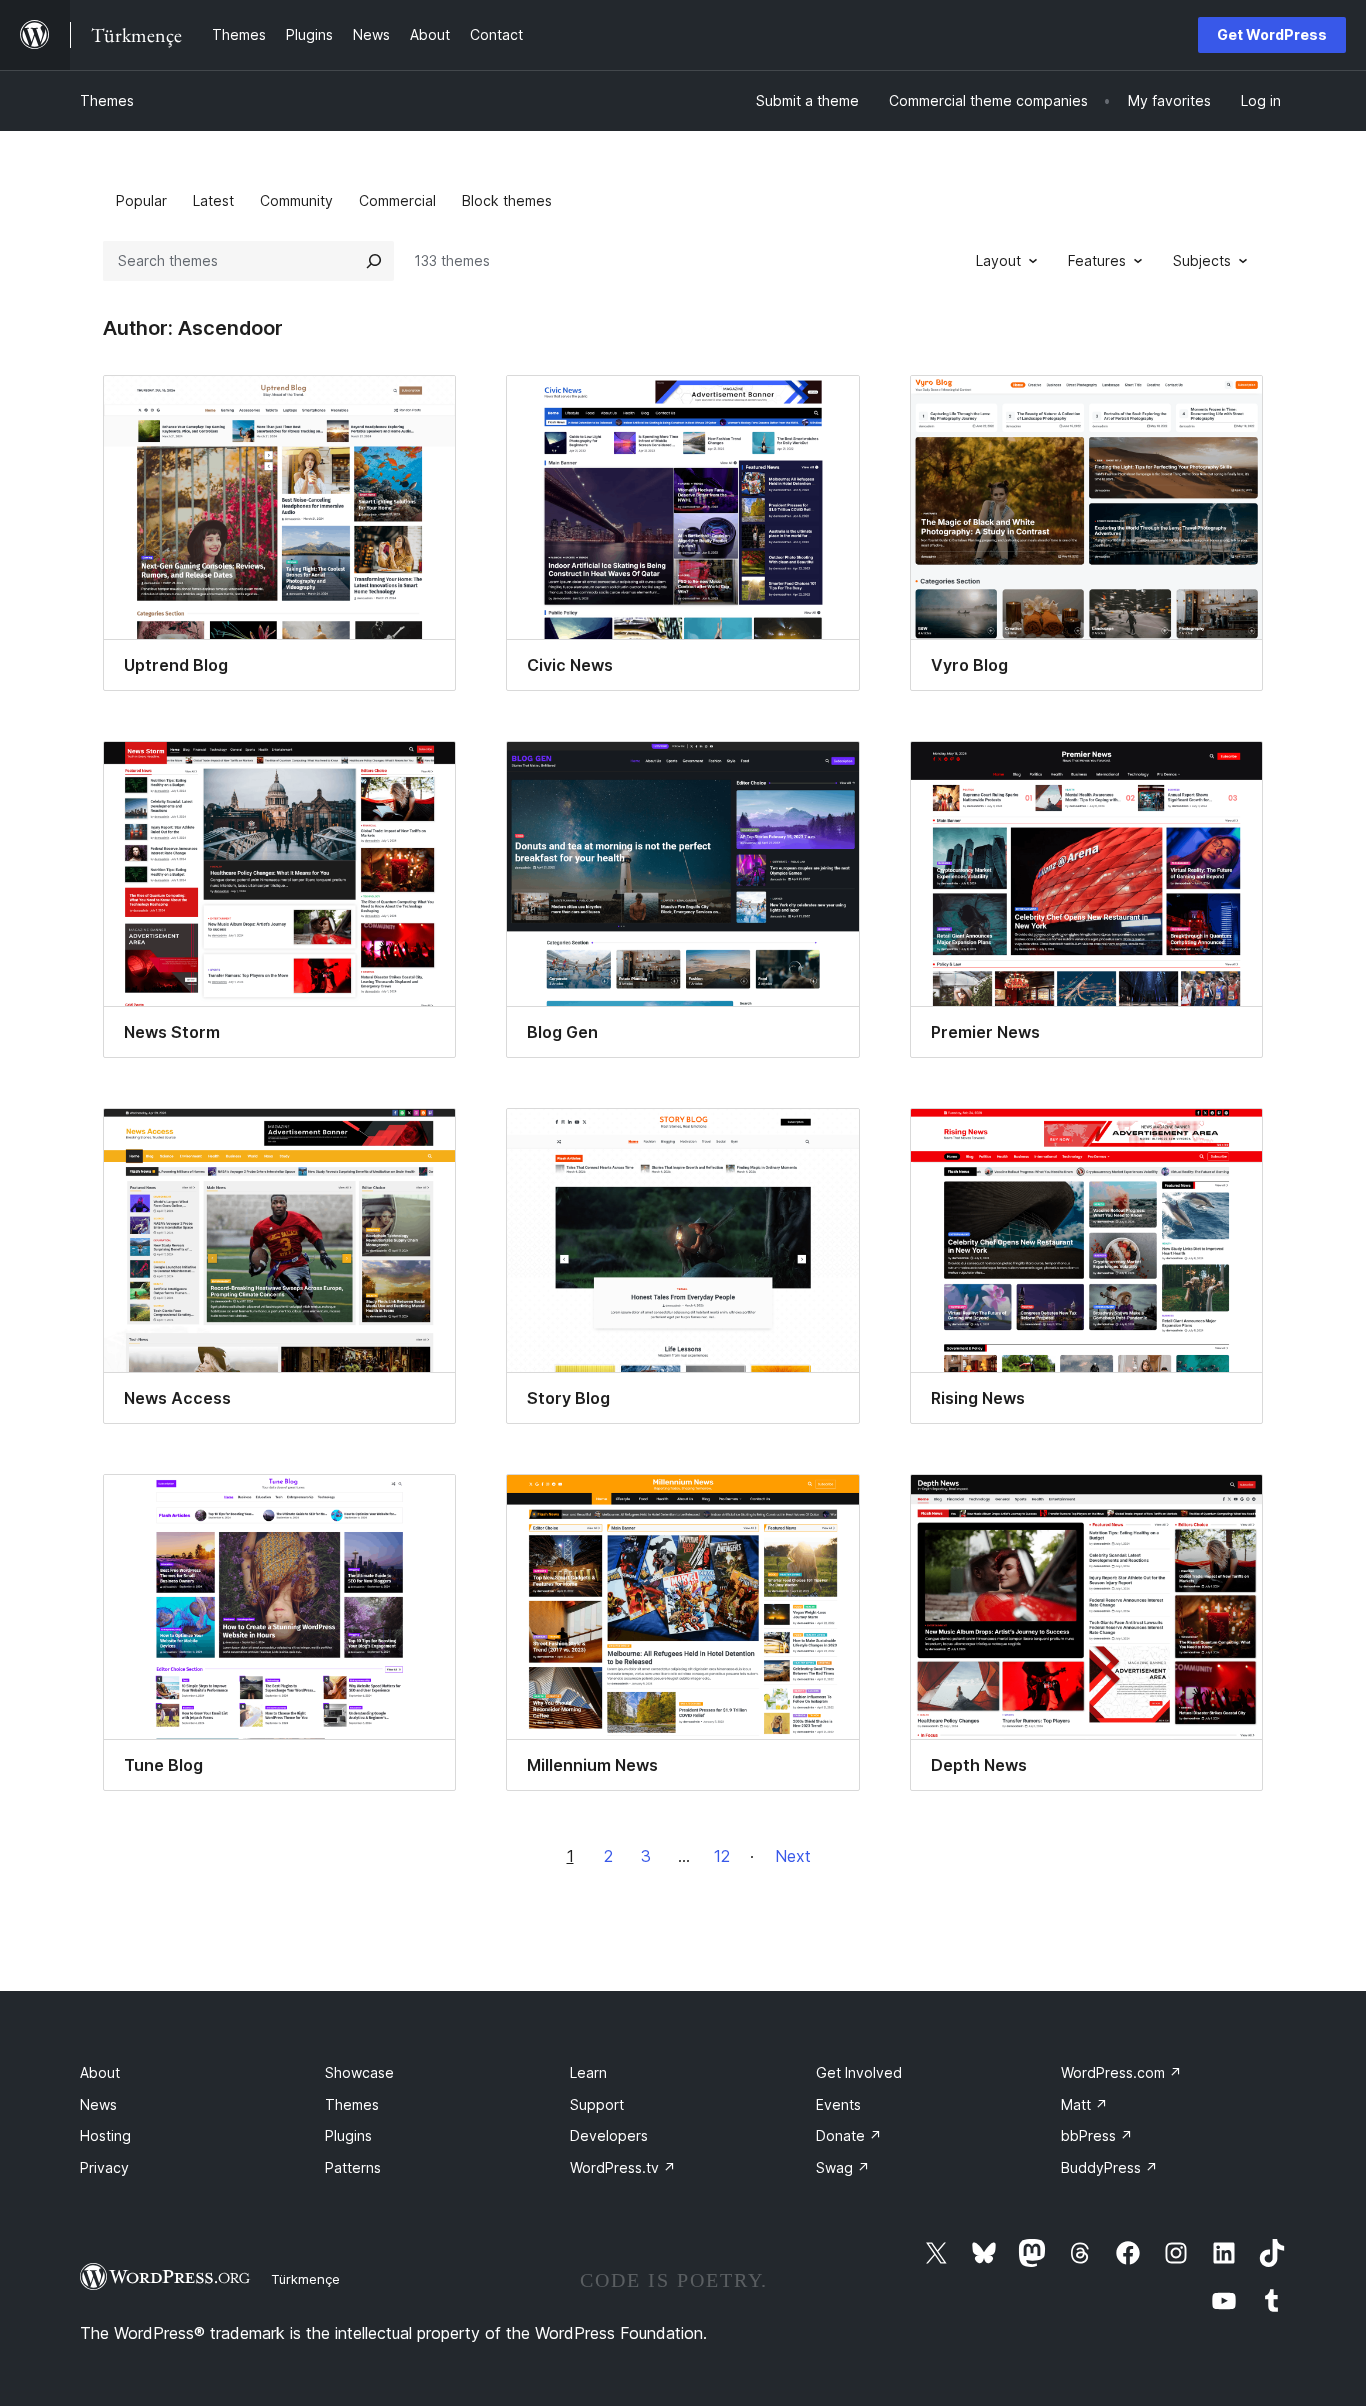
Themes (107, 100)
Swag (843, 2167)
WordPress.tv (623, 2167)
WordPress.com (1121, 2072)
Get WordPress (1272, 34)
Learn (588, 2072)
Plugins (348, 2135)
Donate (849, 2135)
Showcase (359, 2072)
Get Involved (859, 2072)
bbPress (1097, 2135)
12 (722, 1856)
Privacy (104, 2167)
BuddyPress (1109, 2167)
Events (838, 2104)
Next (793, 1856)
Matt (1084, 2104)
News (98, 2104)
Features (1097, 260)
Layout (998, 260)
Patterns (353, 2167)
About (100, 2072)
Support (597, 2104)
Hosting (105, 2135)
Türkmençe (305, 2279)
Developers (609, 2135)
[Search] (374, 261)
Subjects (1202, 260)
